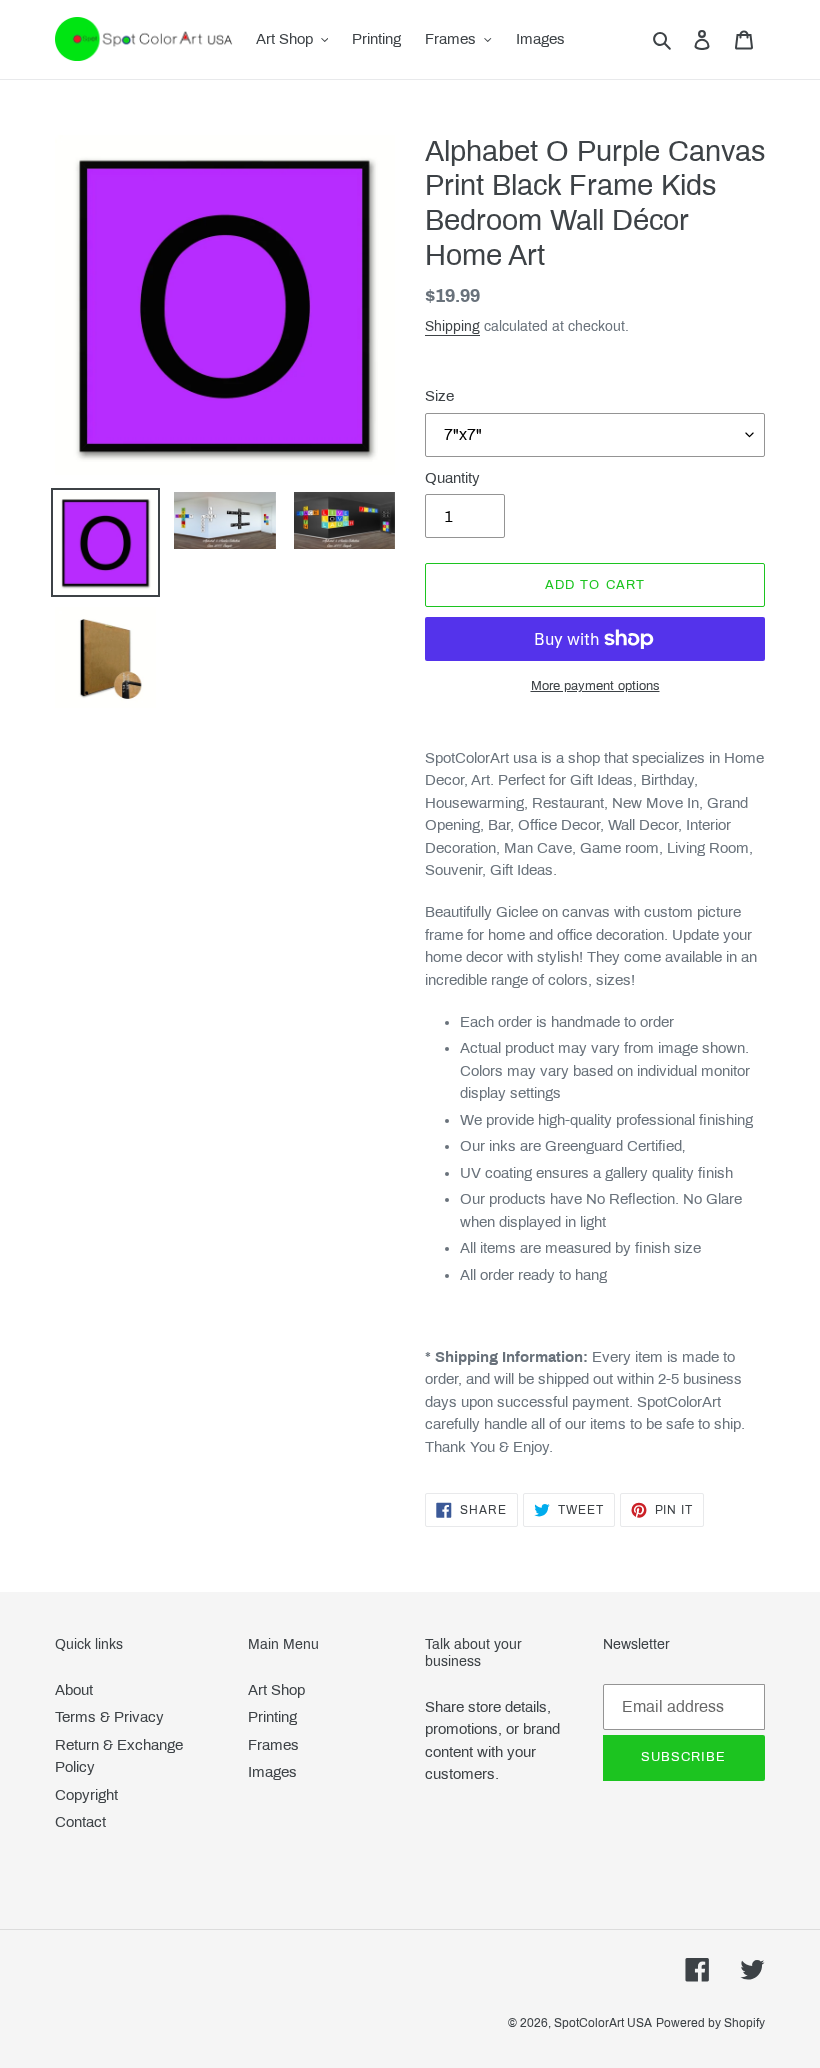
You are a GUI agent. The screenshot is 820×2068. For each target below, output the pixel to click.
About (74, 1690)
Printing (272, 1717)
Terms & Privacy (109, 1717)
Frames (273, 1745)
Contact (80, 1822)
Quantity (452, 478)
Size (439, 396)
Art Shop (276, 1690)
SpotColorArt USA (603, 2023)
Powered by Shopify (710, 2023)
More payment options (595, 686)
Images (272, 1772)
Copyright (86, 1795)
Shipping (452, 326)
